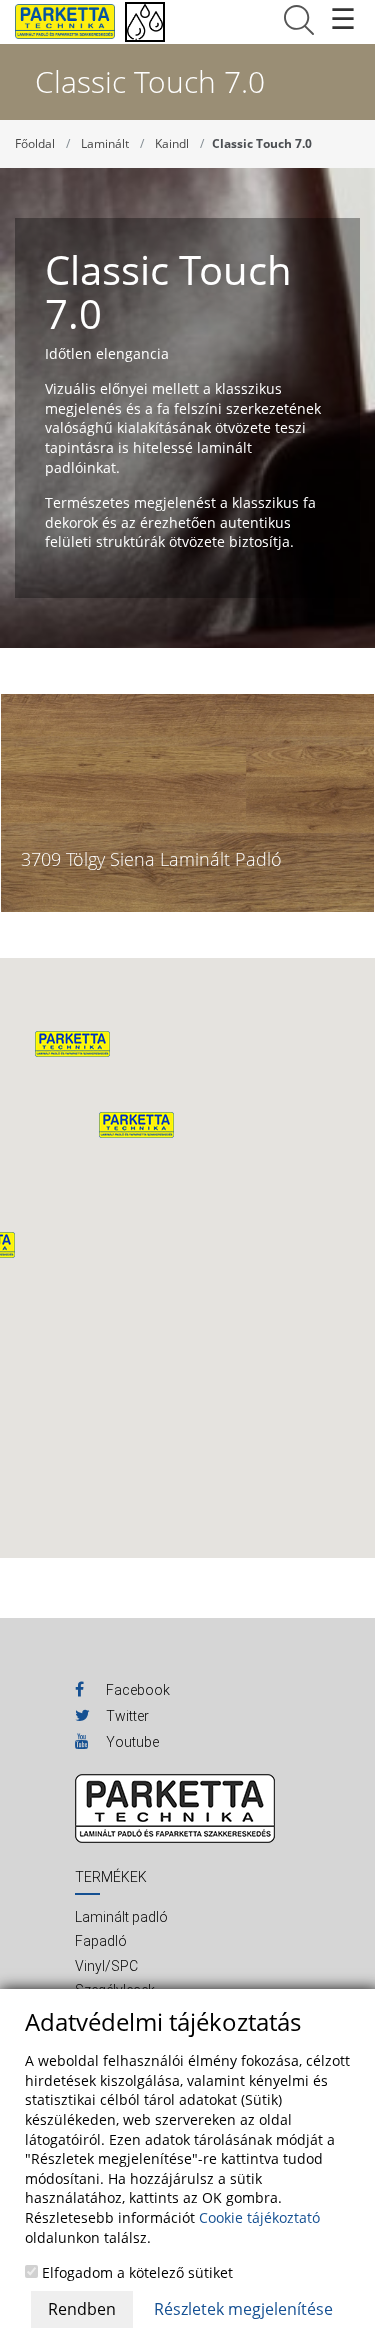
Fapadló (101, 1941)
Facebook (136, 1690)
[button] (136, 1125)
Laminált (105, 143)
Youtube (131, 1742)
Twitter (126, 1716)
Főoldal (35, 143)
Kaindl (172, 143)
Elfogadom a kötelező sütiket (135, 2272)
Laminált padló (121, 1917)
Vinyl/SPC (106, 1966)
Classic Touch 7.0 (262, 143)
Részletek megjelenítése (243, 2309)
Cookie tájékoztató (259, 2217)
